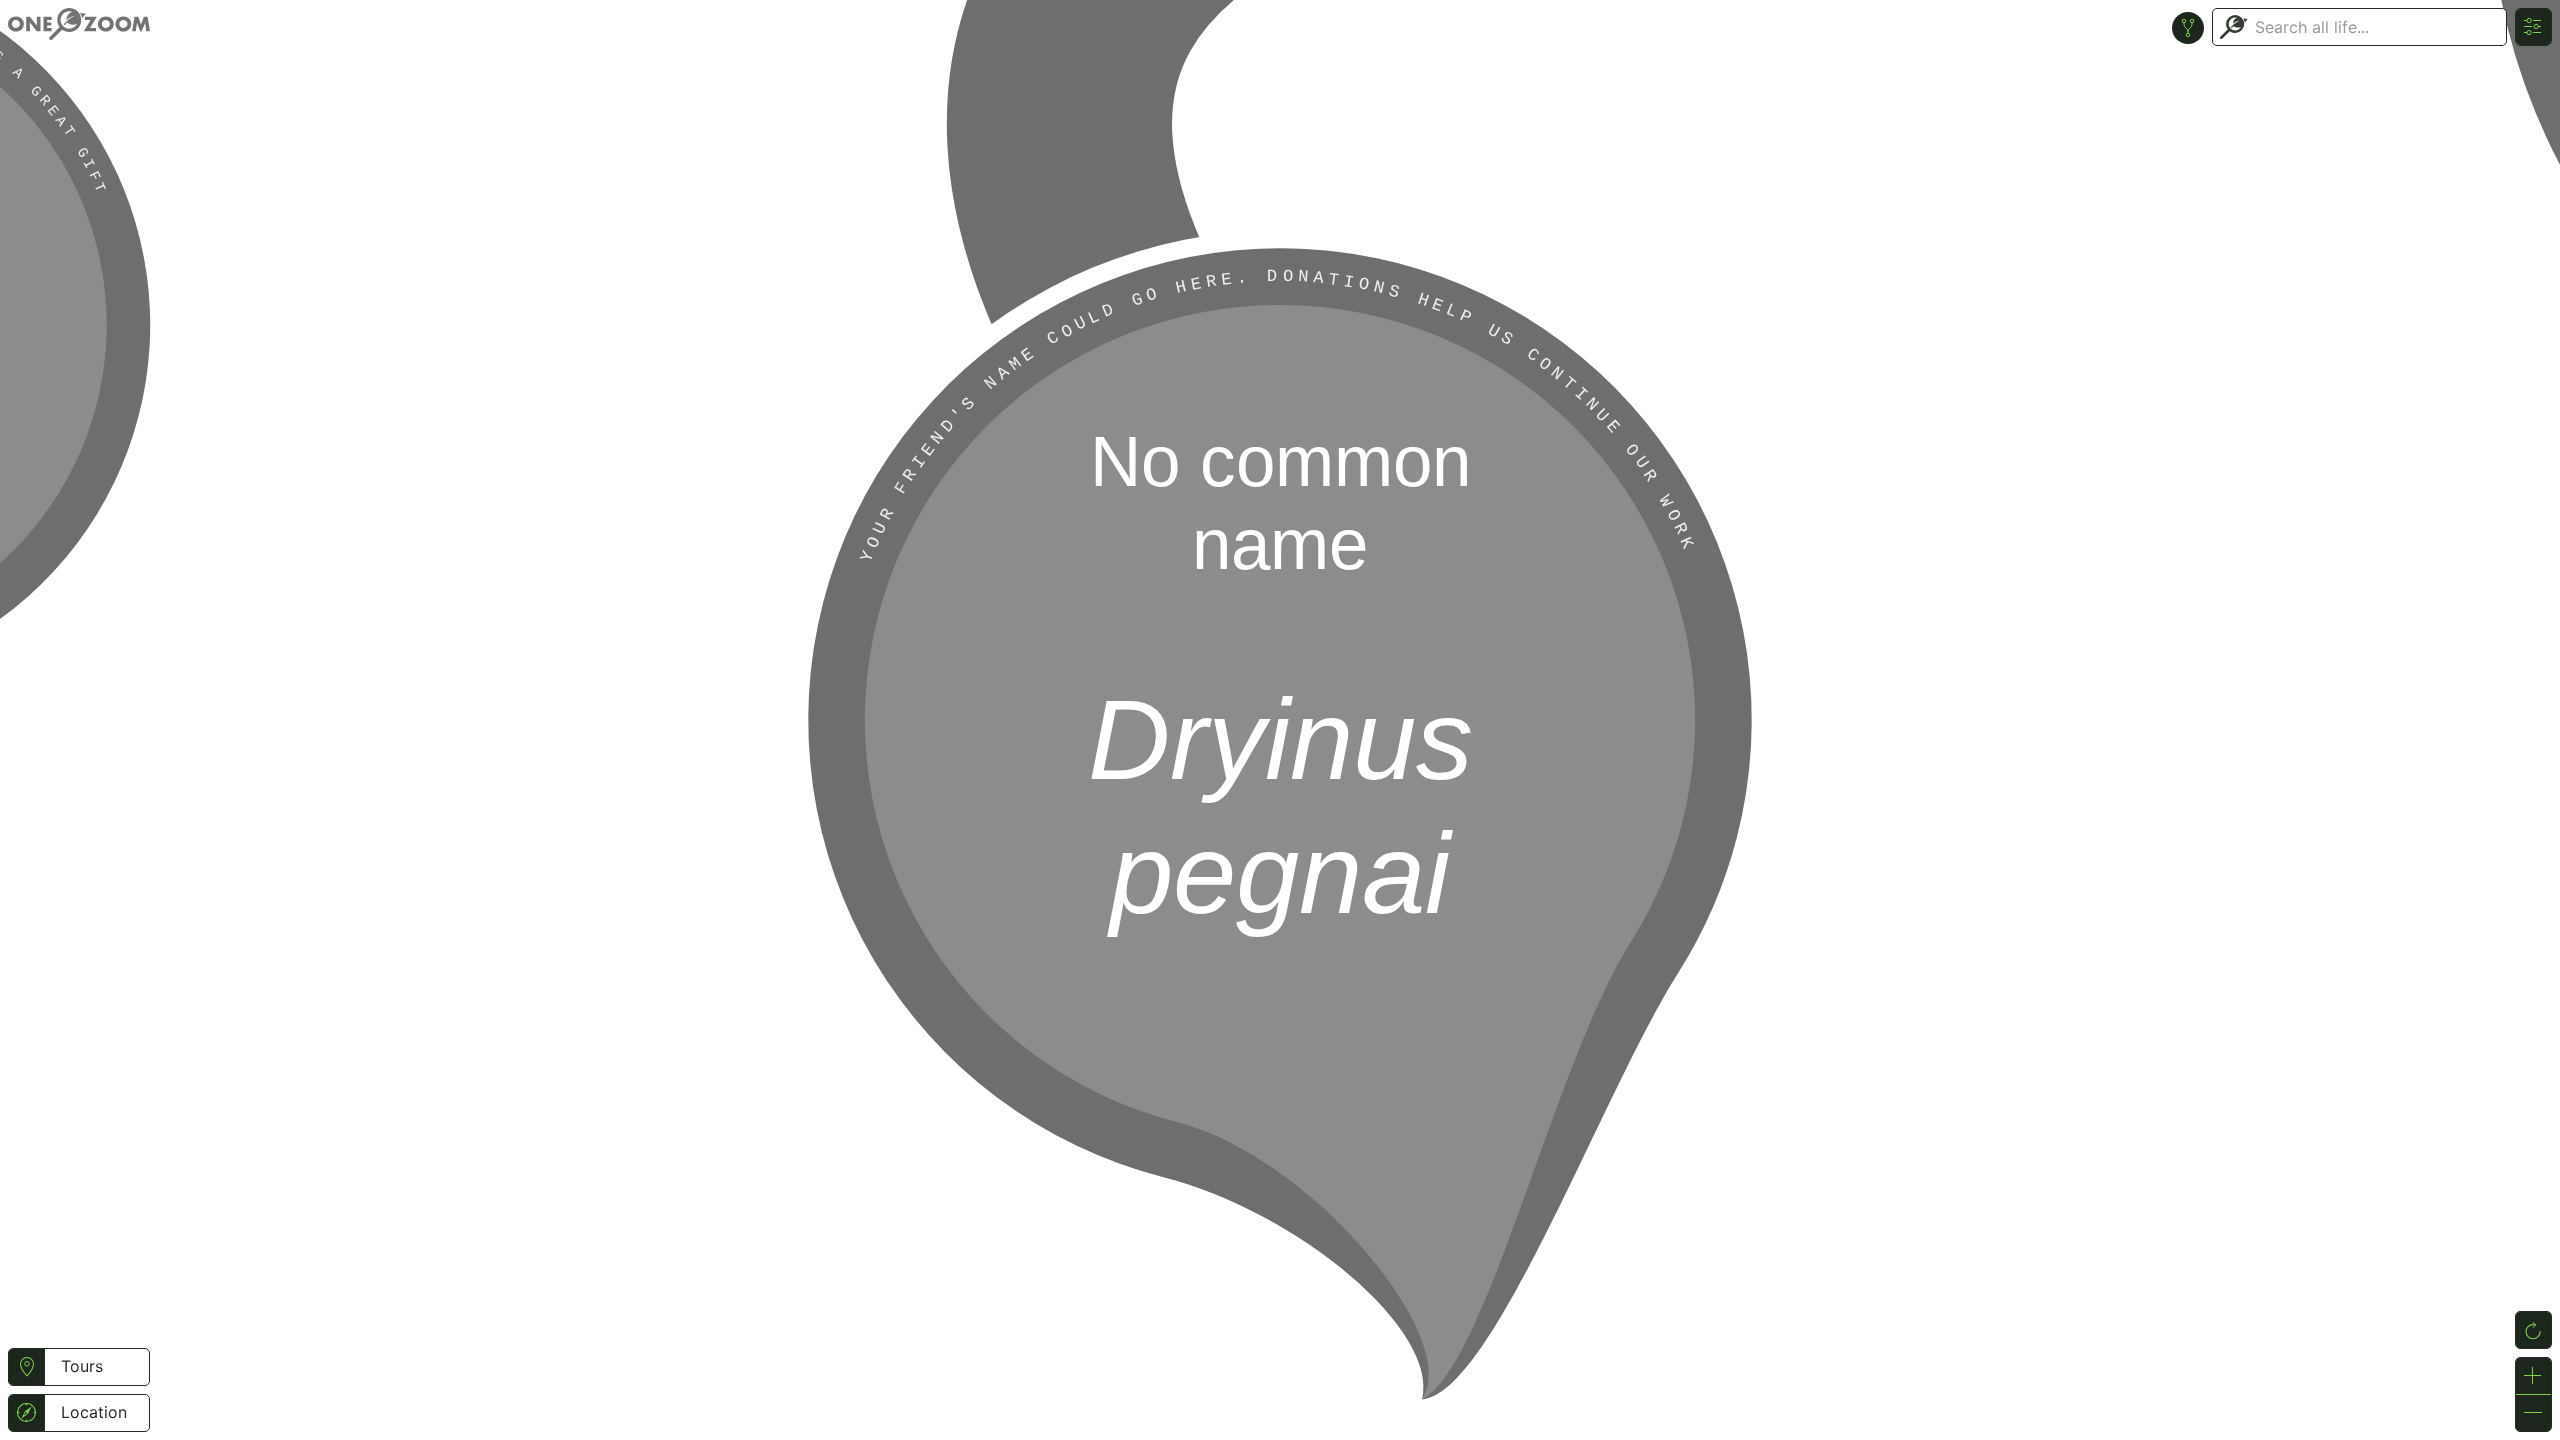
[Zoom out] (2533, 1413)
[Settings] (2533, 27)
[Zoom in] (2533, 1376)
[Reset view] (2533, 1330)
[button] (26, 1367)
